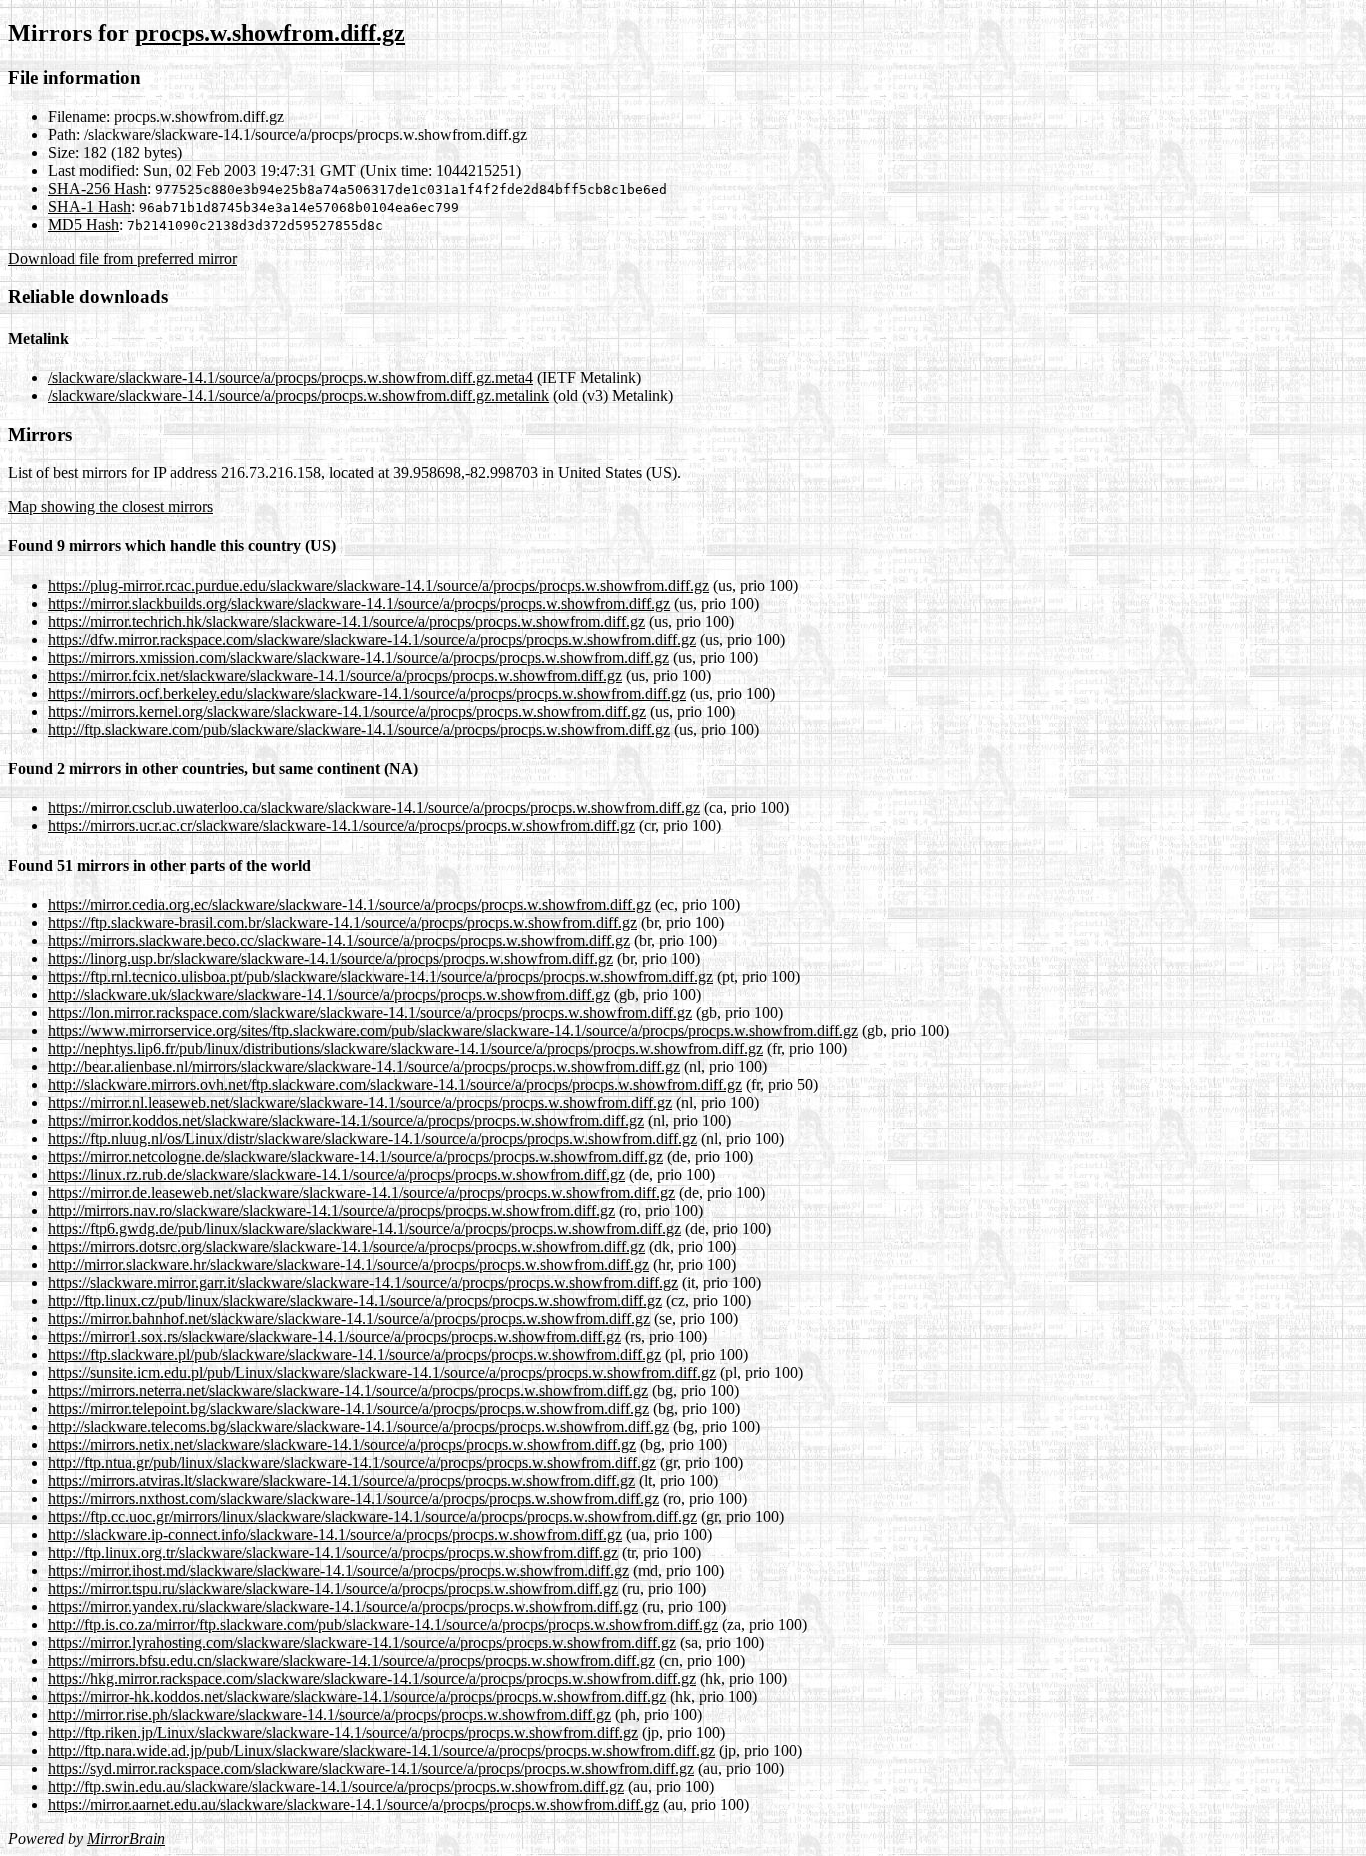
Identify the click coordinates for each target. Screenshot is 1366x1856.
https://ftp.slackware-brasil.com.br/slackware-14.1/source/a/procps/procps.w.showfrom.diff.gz (342, 922)
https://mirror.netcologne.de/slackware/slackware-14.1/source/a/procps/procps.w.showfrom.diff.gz (355, 1156)
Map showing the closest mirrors (110, 506)
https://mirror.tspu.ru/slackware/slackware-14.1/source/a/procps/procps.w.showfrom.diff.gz (333, 1588)
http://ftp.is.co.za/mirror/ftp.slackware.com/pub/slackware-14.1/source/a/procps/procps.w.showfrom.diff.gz (383, 1624)
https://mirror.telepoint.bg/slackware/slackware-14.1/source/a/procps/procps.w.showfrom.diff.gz (348, 1408)
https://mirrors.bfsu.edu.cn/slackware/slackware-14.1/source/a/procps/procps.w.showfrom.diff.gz (351, 1660)
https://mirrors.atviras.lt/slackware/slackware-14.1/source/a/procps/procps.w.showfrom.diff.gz (341, 1480)
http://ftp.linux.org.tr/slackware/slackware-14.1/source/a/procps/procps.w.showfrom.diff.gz (333, 1552)
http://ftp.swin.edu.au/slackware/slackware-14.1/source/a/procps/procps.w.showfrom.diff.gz (336, 1786)
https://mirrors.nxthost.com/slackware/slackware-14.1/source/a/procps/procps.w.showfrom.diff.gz (353, 1498)
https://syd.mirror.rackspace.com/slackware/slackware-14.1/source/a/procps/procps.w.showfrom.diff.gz (371, 1768)
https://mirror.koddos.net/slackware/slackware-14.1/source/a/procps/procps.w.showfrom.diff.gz (346, 1120)
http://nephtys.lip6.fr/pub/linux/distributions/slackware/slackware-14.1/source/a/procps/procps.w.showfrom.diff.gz (405, 1048)
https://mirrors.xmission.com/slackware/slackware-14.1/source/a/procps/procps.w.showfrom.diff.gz (358, 657)
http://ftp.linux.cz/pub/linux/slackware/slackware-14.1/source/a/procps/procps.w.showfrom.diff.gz (355, 1300)
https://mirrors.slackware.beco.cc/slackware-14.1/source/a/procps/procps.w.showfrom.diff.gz (339, 940)
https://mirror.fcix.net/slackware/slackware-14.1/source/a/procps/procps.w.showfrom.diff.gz (335, 675)
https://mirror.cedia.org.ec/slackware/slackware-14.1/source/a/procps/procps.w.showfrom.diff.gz (349, 904)
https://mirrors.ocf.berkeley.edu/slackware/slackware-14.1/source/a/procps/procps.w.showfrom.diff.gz (367, 693)
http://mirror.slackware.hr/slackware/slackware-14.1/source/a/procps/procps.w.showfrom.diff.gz (348, 1264)
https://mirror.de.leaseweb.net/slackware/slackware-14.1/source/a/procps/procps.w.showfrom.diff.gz (361, 1192)
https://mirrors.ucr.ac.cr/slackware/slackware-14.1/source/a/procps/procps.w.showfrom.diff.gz (341, 825)
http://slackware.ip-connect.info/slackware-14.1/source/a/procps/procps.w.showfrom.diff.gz (335, 1534)
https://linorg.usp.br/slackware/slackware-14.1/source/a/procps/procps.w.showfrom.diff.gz (330, 958)
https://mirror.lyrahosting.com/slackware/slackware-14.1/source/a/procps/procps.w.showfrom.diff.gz (362, 1642)
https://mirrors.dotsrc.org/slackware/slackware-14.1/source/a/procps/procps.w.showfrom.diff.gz (346, 1246)
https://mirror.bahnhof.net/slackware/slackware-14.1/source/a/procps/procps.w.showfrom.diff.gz (349, 1318)
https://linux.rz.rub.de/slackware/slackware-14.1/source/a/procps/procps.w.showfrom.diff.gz (336, 1174)
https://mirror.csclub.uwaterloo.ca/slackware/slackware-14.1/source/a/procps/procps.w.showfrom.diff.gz (374, 807)
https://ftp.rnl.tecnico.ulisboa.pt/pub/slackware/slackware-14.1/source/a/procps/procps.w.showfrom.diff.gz (380, 976)
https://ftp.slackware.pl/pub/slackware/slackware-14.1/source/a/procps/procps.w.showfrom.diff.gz (354, 1354)
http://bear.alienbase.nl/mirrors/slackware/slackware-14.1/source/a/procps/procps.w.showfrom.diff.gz (364, 1066)
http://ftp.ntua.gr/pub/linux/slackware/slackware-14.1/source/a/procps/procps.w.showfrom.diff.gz (352, 1462)
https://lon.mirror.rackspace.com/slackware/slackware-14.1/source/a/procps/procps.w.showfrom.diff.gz (370, 1012)
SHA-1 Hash (89, 206)
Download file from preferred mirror (122, 258)
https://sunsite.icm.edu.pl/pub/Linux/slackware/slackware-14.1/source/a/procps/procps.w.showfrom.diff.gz (382, 1372)
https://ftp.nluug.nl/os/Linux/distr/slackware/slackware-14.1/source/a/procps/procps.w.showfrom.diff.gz (372, 1138)
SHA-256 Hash (97, 188)
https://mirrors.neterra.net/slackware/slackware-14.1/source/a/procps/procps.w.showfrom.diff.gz (348, 1390)
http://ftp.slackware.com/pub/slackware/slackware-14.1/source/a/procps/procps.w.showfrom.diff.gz (359, 729)
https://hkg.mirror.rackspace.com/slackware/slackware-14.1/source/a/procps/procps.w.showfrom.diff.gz (372, 1678)
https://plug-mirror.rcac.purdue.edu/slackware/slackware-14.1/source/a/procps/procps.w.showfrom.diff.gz (378, 585)
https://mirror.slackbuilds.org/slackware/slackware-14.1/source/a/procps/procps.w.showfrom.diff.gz (359, 603)
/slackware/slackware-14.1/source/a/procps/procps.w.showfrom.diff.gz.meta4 (290, 377)
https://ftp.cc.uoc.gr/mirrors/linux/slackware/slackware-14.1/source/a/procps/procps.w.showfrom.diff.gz (372, 1516)
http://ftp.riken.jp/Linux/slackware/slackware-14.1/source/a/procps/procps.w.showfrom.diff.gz (343, 1732)
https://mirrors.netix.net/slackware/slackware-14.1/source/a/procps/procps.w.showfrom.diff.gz (342, 1444)
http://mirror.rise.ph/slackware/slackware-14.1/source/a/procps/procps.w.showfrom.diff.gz (329, 1714)
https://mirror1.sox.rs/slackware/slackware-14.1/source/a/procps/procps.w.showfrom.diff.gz (334, 1336)
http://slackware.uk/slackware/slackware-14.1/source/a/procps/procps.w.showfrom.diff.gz (329, 994)
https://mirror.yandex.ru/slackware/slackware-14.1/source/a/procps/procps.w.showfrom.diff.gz (343, 1606)
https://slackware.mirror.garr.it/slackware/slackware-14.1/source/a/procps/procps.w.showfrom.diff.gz (363, 1282)
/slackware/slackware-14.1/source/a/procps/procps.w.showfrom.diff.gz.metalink (298, 395)
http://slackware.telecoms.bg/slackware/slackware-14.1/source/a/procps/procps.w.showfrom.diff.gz (358, 1426)
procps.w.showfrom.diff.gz (270, 33)
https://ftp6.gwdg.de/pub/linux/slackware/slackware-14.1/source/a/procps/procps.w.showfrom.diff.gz (364, 1228)
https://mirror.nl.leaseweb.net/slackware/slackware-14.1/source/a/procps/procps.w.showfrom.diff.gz (360, 1102)
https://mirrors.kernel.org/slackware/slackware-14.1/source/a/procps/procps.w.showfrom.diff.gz (347, 711)
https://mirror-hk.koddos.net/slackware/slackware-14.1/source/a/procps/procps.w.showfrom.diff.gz (357, 1696)
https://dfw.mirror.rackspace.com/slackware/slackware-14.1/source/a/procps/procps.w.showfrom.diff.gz (372, 639)
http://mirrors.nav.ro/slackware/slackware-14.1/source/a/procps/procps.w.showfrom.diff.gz (331, 1210)
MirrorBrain (126, 1838)
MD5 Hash (83, 224)
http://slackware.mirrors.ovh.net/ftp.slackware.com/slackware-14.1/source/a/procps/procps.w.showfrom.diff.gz (395, 1084)
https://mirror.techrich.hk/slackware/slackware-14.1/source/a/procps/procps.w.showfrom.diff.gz (346, 621)
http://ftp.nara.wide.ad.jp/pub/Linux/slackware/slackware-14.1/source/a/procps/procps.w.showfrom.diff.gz (381, 1750)
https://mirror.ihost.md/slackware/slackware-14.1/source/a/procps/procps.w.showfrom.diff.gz (338, 1570)
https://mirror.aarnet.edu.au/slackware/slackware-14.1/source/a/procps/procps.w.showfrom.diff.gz (353, 1804)
